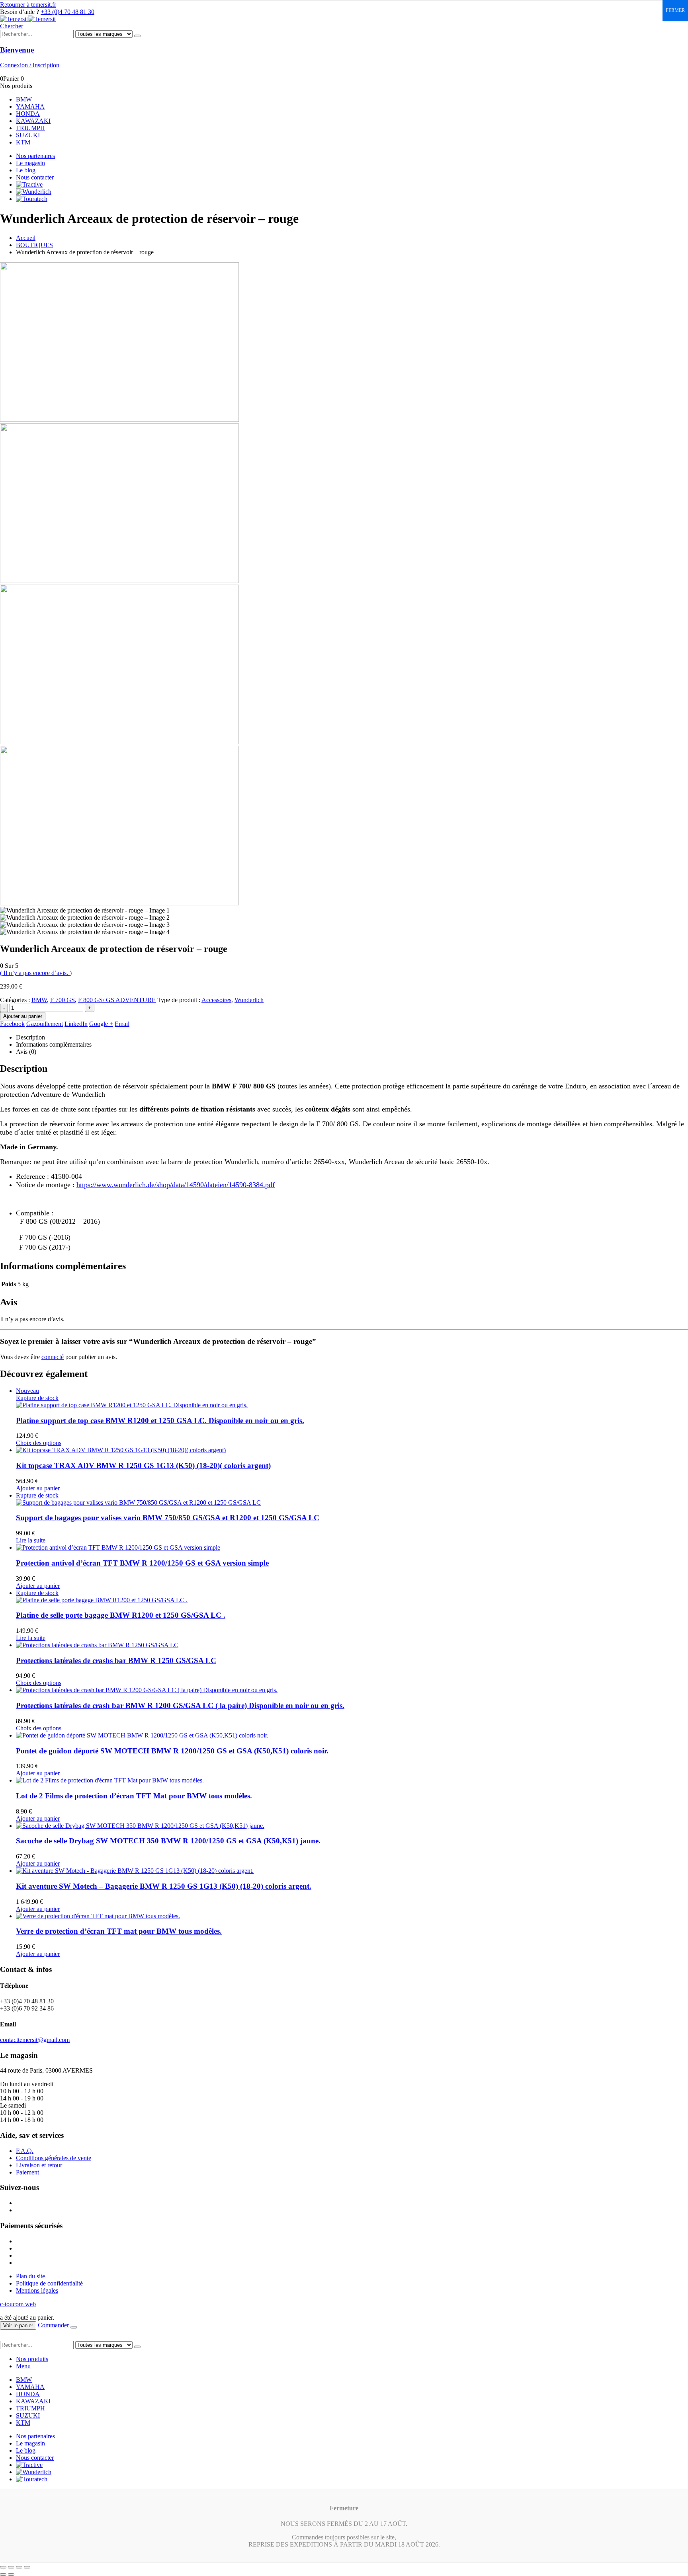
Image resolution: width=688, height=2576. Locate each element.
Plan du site (30, 2276)
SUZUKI (28, 135)
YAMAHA (30, 106)
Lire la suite (31, 1540)
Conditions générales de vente (54, 2158)
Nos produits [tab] (32, 2359)
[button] (12, 26)
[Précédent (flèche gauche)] (3, 2574)
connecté (53, 1357)
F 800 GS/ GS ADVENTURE (117, 1000)
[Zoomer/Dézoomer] (3, 2567)
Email (122, 1024)
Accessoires (216, 1000)
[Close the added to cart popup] (74, 2327)
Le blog (26, 170)
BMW (24, 99)
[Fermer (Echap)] (27, 2567)
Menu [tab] (23, 2366)
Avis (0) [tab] (26, 1052)
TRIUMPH (30, 128)
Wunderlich (249, 1000)
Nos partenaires (35, 156)
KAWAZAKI (33, 121)
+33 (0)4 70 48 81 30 (67, 12)
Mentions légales (37, 2290)
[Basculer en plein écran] (11, 2567)
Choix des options (39, 1443)
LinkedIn (76, 1024)
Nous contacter (35, 177)
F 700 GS (63, 1000)
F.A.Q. (25, 2151)
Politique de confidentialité (49, 2283)
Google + (101, 1024)
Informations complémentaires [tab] (54, 1044)
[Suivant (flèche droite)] (11, 2574)
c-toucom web (18, 2304)
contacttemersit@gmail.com (35, 2040)
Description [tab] (30, 1037)
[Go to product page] (352, 1450)
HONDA (28, 114)
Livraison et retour (39, 2165)
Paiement (27, 2172)
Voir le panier (18, 2325)
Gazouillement (45, 1024)
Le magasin (30, 163)
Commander (53, 2325)
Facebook (12, 1024)
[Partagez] (19, 2567)
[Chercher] (137, 36)
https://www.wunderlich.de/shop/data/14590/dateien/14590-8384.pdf (176, 1185)
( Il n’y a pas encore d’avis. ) (36, 973)
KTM (23, 142)
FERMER (675, 10)
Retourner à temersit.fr (28, 5)
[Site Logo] (28, 19)
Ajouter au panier (23, 1016)
